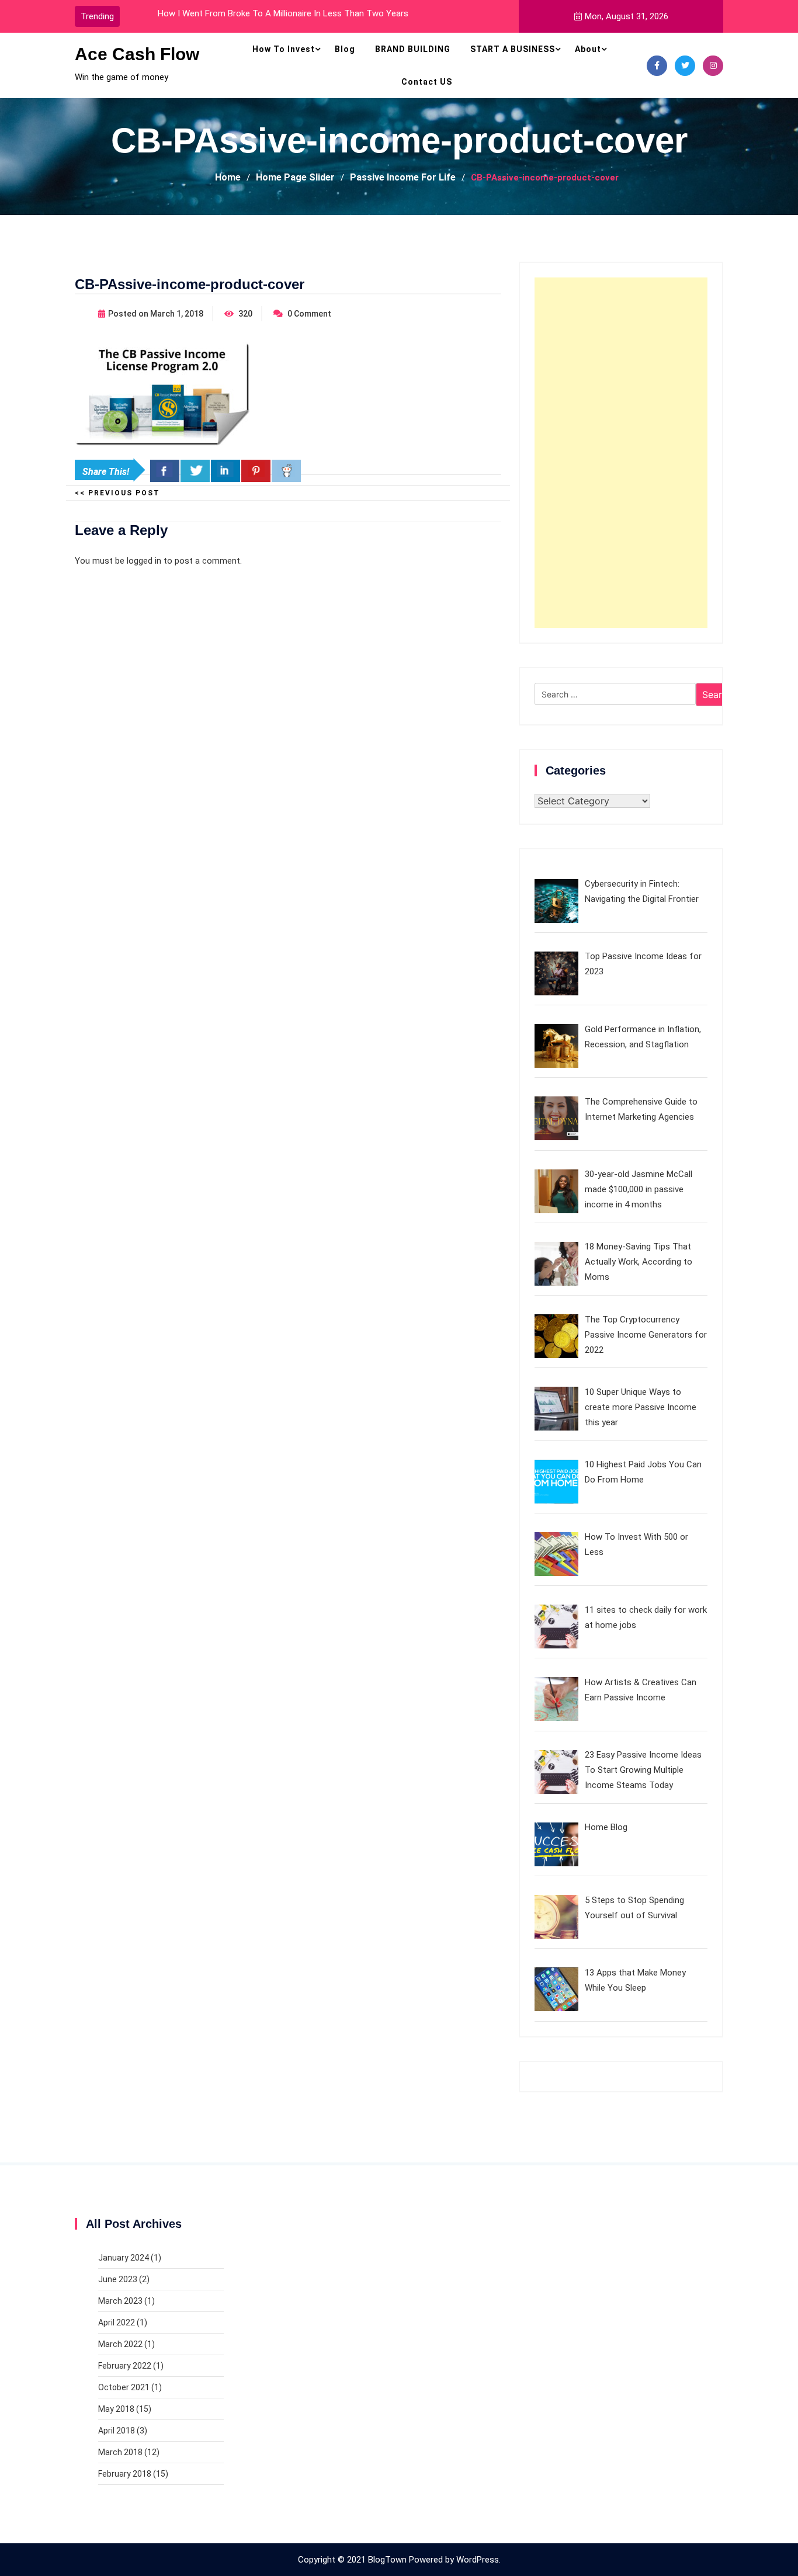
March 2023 (120, 2301)
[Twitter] (685, 66)
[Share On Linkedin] (225, 471)
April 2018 (117, 2431)
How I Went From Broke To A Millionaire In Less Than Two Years (283, 13)
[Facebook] (657, 66)
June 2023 (118, 2279)
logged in (144, 561)
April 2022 (117, 2322)
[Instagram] (713, 66)
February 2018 (125, 2474)
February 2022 (125, 2366)
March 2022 (120, 2344)
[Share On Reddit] (286, 471)
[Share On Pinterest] (256, 471)
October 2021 (124, 2387)
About (588, 49)
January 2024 (124, 2258)
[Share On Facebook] (165, 471)
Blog (345, 49)
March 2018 (120, 2452)
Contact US (427, 82)
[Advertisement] (621, 453)
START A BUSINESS (513, 49)
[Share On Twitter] (195, 471)
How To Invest (284, 49)
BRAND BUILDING (413, 49)
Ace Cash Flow (137, 54)
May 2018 (116, 2409)
